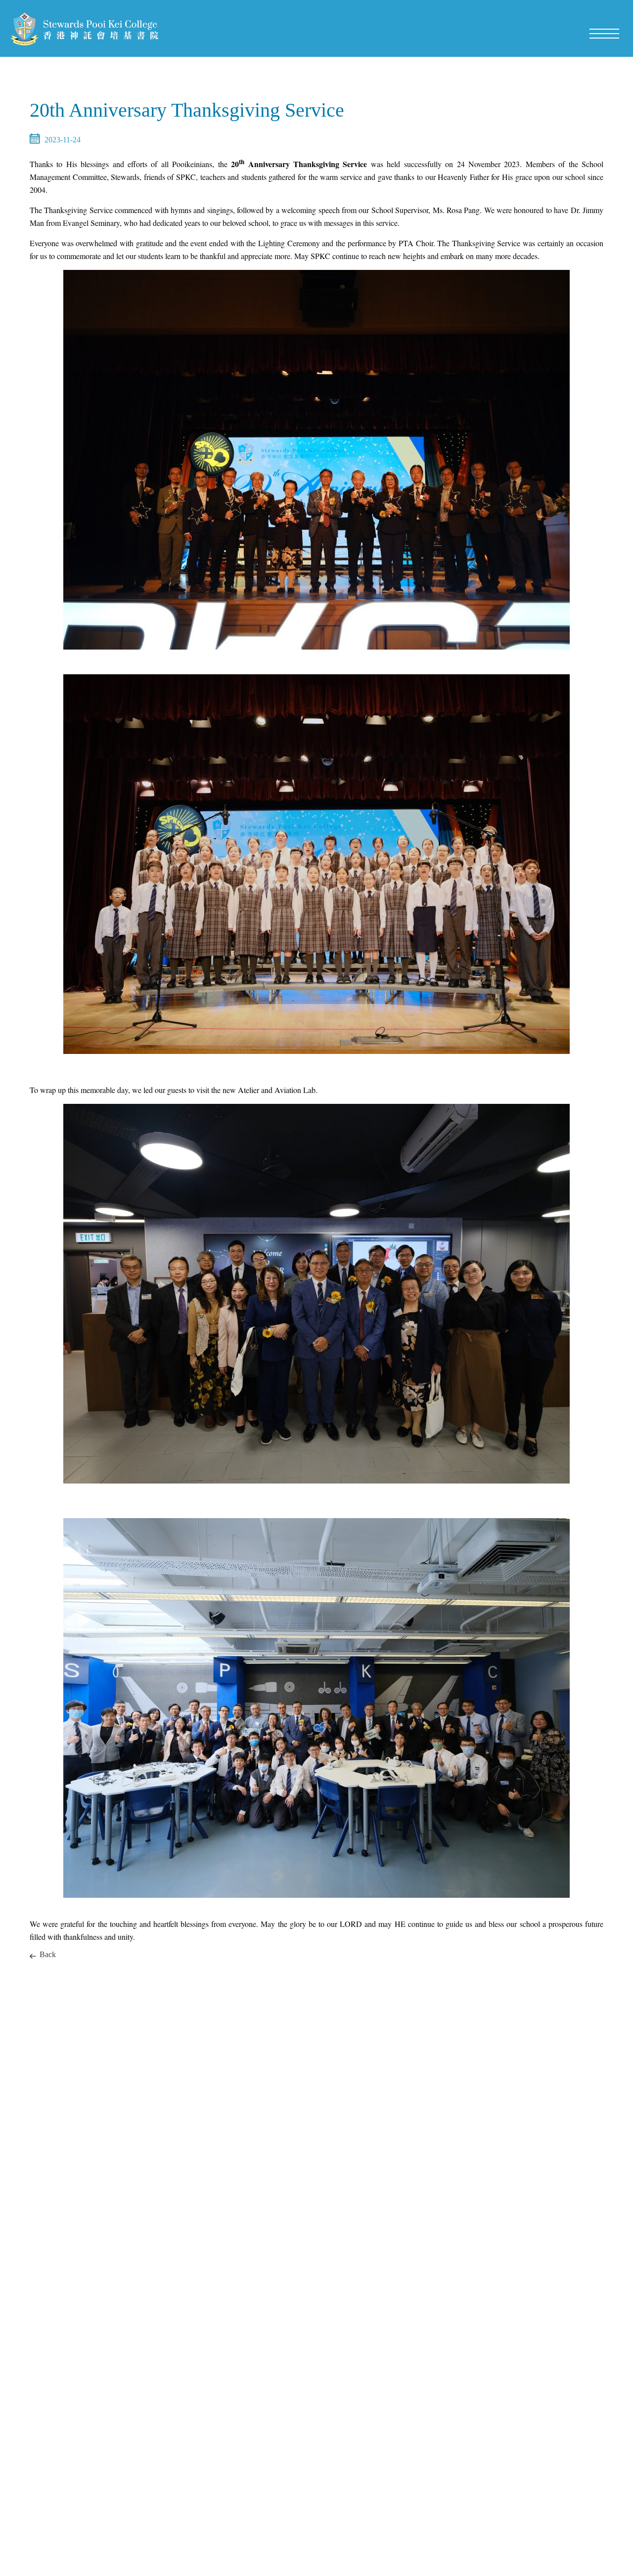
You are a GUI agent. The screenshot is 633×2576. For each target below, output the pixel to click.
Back (48, 1954)
